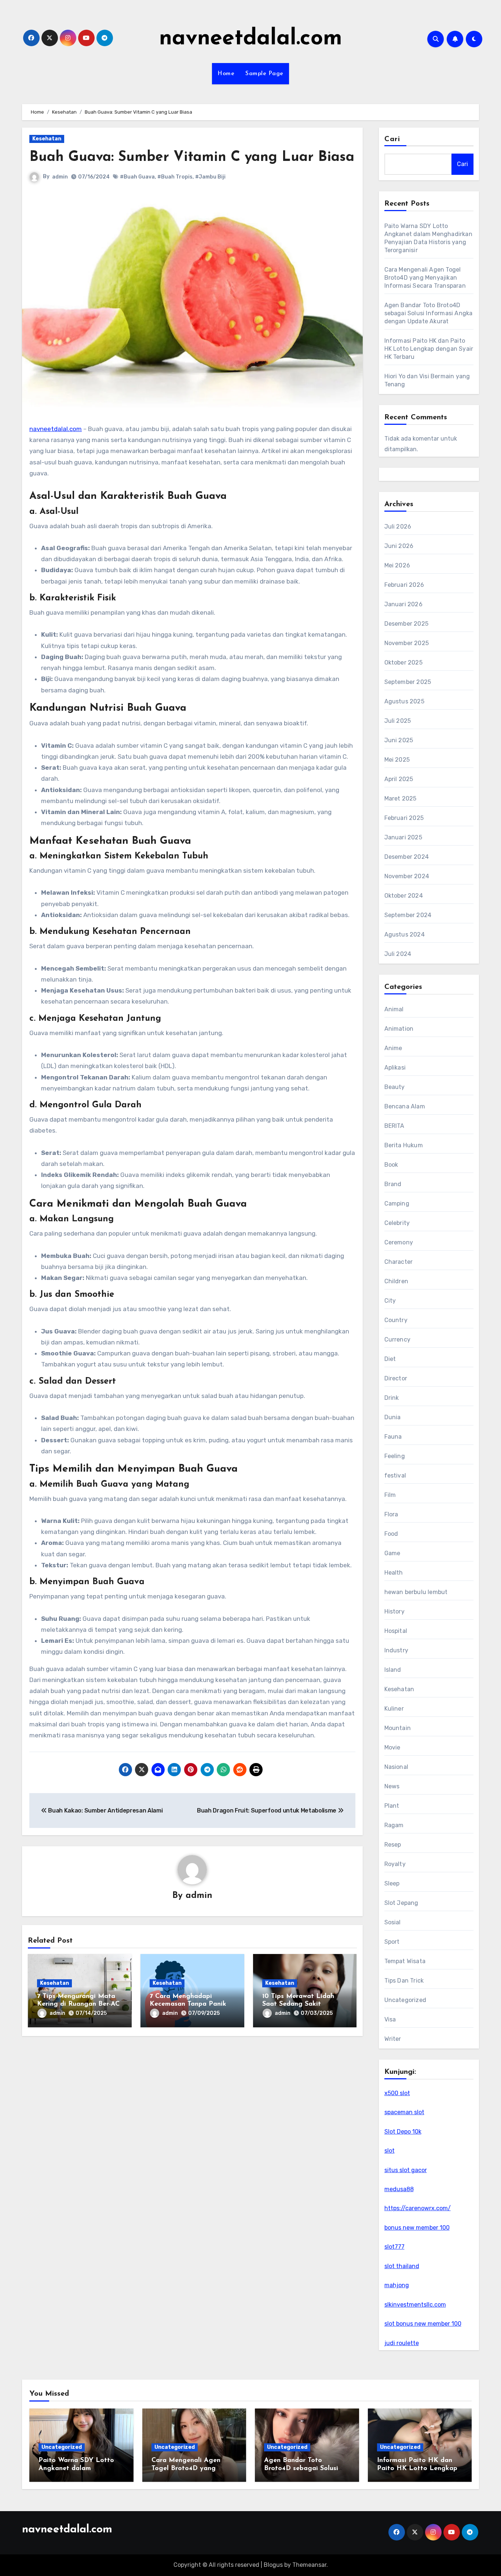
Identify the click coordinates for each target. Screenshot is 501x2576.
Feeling (395, 1456)
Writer (393, 2039)
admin (60, 177)
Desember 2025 (407, 624)
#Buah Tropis (175, 177)
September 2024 (408, 915)
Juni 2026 (399, 546)
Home (226, 74)
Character (399, 1262)
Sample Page (264, 74)
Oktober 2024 (404, 896)
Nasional (396, 1767)
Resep (393, 1845)
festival (395, 1475)
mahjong (397, 2285)
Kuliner (394, 1709)
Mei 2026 (397, 565)
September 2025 (408, 682)
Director (396, 1378)
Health (394, 1573)
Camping (397, 1204)
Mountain (398, 1728)
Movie (392, 1747)
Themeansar (309, 2565)
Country (396, 1320)
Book (391, 1165)
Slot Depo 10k (403, 2132)
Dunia (393, 1417)
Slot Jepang (401, 1903)
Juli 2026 (398, 527)
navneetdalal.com (251, 39)
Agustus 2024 (405, 934)
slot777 (394, 2247)
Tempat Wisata (405, 1961)
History (394, 1611)
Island (393, 1670)
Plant (392, 1806)
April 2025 (399, 779)
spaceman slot (404, 2112)
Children (396, 1281)
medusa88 (399, 2189)
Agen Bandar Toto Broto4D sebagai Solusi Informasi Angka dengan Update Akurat (429, 313)
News (392, 1786)
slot (390, 2151)
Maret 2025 (401, 798)
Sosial (393, 1922)
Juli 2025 (398, 721)
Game (392, 1553)
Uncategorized (405, 2000)
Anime (393, 1048)
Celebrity (397, 1223)
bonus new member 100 (417, 2228)
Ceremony (399, 1242)
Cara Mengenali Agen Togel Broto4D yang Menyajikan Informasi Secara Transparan (425, 278)
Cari (392, 139)
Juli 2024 (398, 954)
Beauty (395, 1087)
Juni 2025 (399, 740)
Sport (392, 1942)
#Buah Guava (137, 177)
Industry (396, 1650)
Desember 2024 (407, 857)
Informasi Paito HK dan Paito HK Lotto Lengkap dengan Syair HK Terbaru (429, 349)
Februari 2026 (404, 585)
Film (390, 1495)
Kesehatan (47, 139)
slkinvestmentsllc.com (415, 2305)
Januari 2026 (403, 604)
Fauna (393, 1437)
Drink (392, 1398)
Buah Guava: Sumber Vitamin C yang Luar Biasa (192, 157)
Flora (391, 1514)
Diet (390, 1359)
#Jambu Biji (210, 177)
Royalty (395, 1864)
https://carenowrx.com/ (418, 2208)
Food (391, 1534)
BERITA (394, 1126)
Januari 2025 (403, 837)
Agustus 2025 (404, 701)
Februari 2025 (404, 818)
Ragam (394, 1825)
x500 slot (397, 2093)
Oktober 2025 (403, 663)
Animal (394, 1009)
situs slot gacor (406, 2170)
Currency (398, 1339)
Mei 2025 (397, 760)
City (390, 1301)
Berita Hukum (404, 1145)
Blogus (273, 2565)
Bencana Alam (405, 1106)
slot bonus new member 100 (423, 2324)
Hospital (396, 1631)
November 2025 (407, 643)
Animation (399, 1029)
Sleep (392, 1883)
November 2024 (407, 876)
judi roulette (402, 2343)
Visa (390, 2019)
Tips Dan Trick (404, 1981)
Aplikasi (395, 1068)
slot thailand (402, 2266)
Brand (393, 1184)
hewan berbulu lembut (416, 1592)
